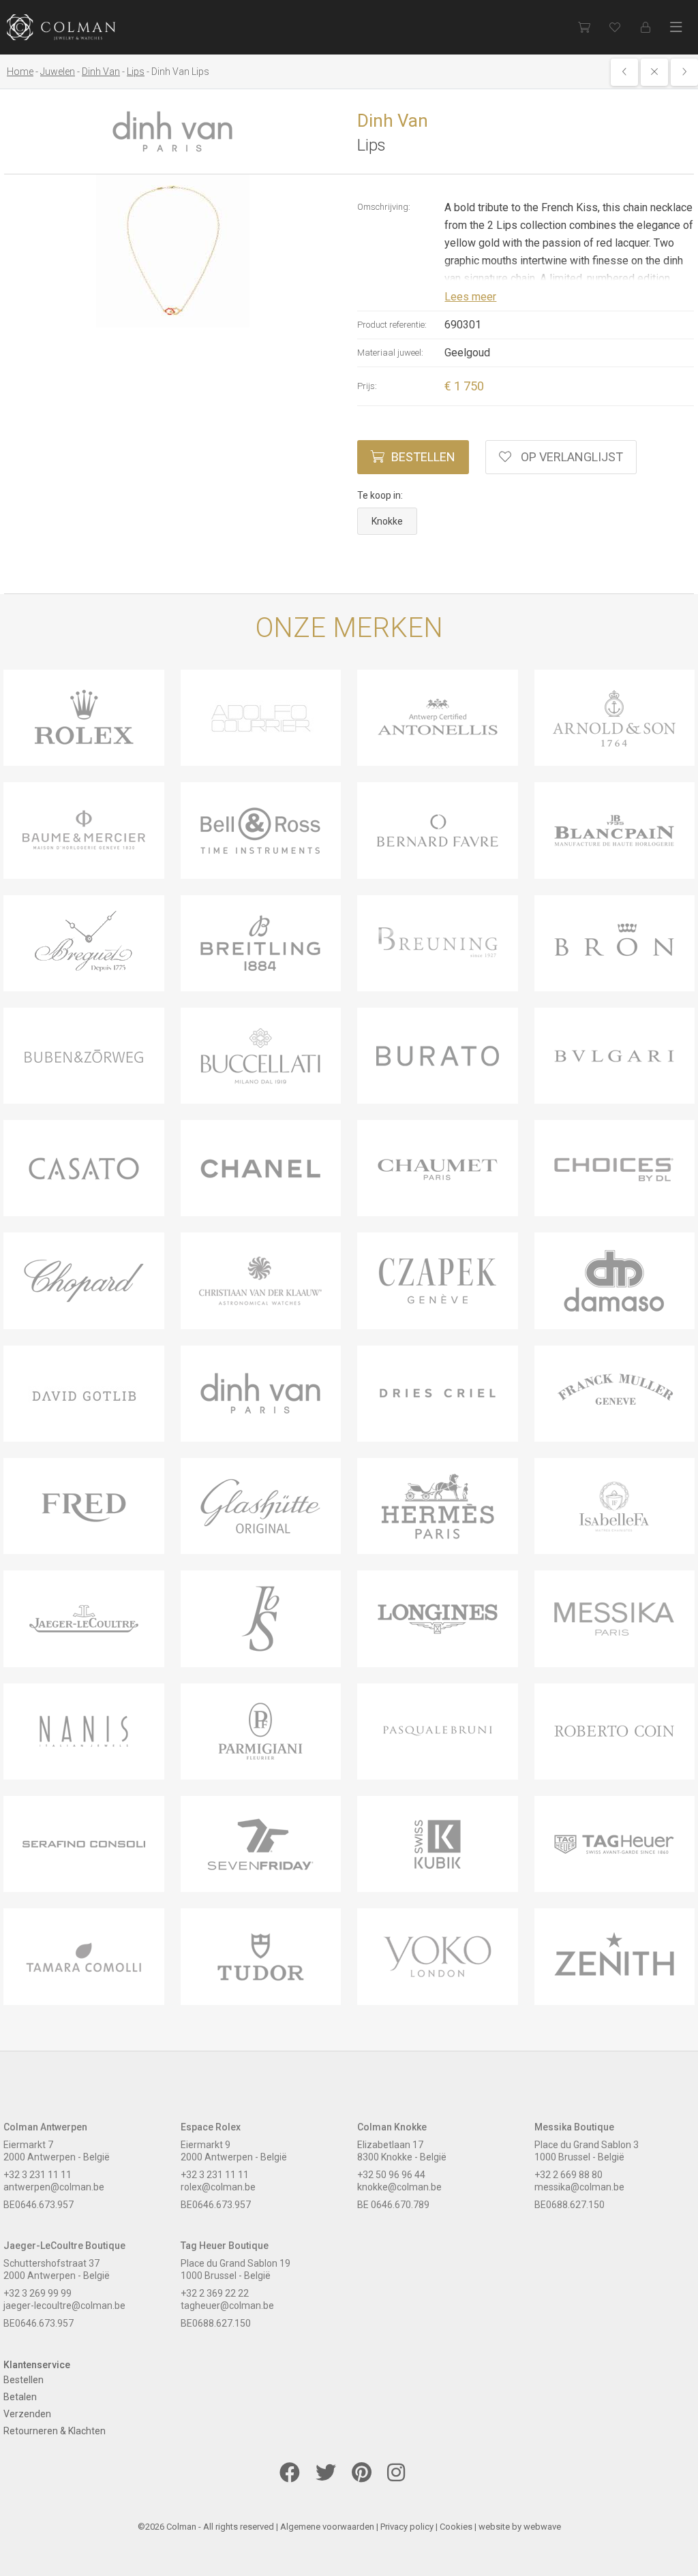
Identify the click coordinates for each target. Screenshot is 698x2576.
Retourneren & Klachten (55, 2431)
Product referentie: (392, 325)
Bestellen (423, 457)
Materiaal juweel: (390, 353)
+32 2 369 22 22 (215, 2293)
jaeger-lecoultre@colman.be (64, 2306)
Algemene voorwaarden (327, 2527)
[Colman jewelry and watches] (61, 27)
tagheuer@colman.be (227, 2306)
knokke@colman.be (399, 2187)
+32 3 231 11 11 (37, 2175)
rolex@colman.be (218, 2187)
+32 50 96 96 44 (391, 2175)
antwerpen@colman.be (54, 2187)
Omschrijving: (384, 207)
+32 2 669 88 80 (568, 2175)
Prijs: (367, 386)
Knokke (387, 521)
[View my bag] (584, 27)
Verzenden (27, 2414)
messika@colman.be (579, 2187)
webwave (542, 2527)
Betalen (20, 2397)
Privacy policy (407, 2527)
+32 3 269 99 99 (37, 2293)
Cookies (456, 2527)
